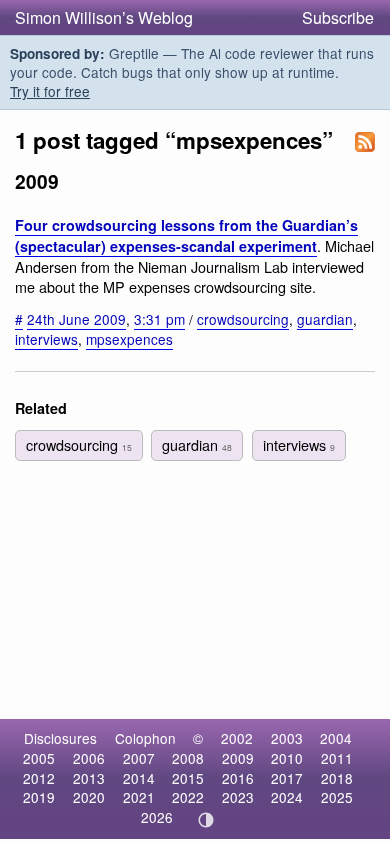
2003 (287, 738)
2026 (157, 817)
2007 (139, 758)
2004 (336, 738)
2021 (139, 797)
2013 (89, 778)
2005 (39, 758)
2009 (238, 758)
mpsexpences (129, 339)
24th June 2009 (76, 319)
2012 (39, 778)
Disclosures (60, 738)
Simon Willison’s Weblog (104, 17)
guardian (325, 319)
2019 (39, 797)
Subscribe (338, 17)
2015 (188, 778)
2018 (337, 778)
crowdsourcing (243, 319)
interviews (46, 339)
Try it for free (50, 91)
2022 (188, 797)
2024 (287, 797)
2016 (238, 778)
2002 (237, 738)
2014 (139, 778)
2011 (337, 758)
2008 (188, 758)
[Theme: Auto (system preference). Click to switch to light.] (206, 820)
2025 (337, 797)
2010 (287, 758)
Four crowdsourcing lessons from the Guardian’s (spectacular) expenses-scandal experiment (186, 235)
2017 (287, 778)
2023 (238, 797)
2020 (89, 797)
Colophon (145, 738)
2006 (89, 758)
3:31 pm (159, 319)
